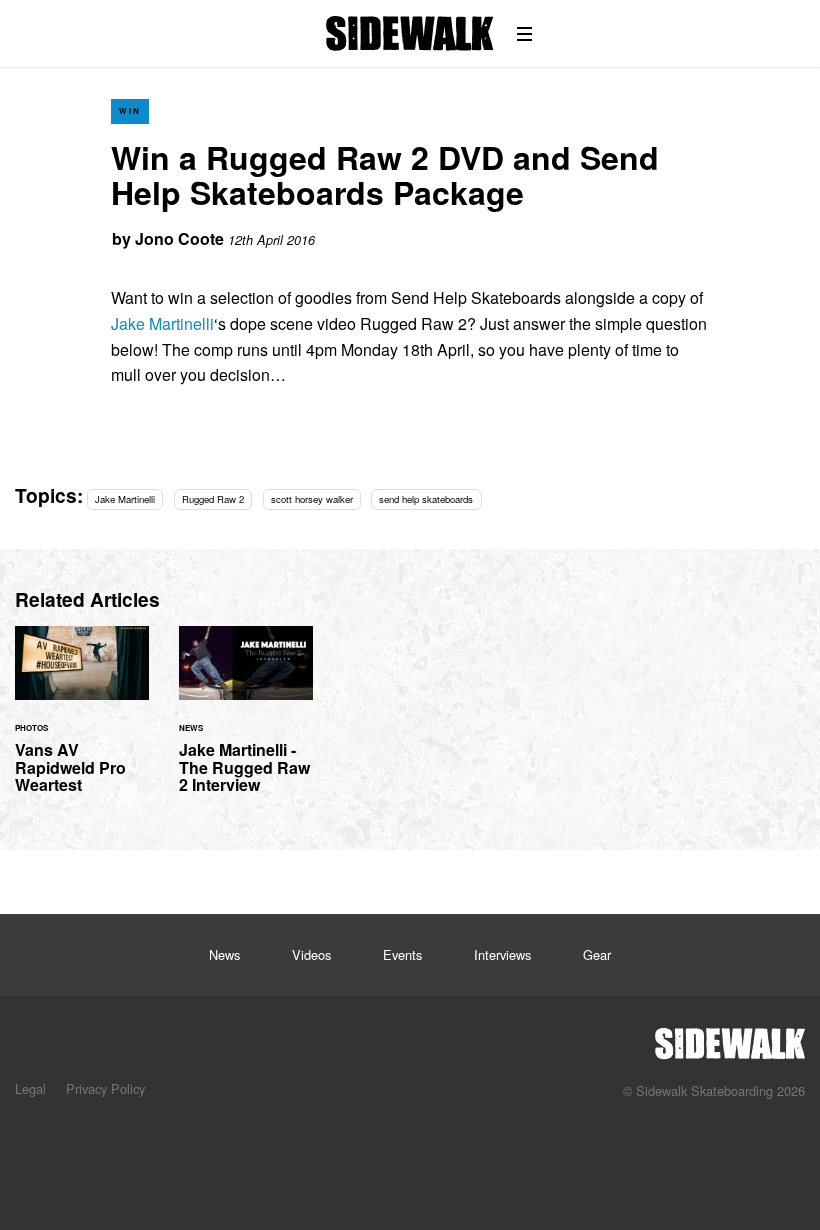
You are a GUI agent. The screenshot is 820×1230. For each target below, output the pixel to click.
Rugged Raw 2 (213, 499)
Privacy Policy (105, 1088)
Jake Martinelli (162, 323)
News (224, 954)
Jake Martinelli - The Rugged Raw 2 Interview (246, 722)
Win (130, 110)
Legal (30, 1088)
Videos (311, 954)
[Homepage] (730, 1038)
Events (402, 954)
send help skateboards (426, 499)
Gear (597, 954)
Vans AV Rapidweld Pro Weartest (82, 722)
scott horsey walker (312, 499)
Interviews (502, 954)
